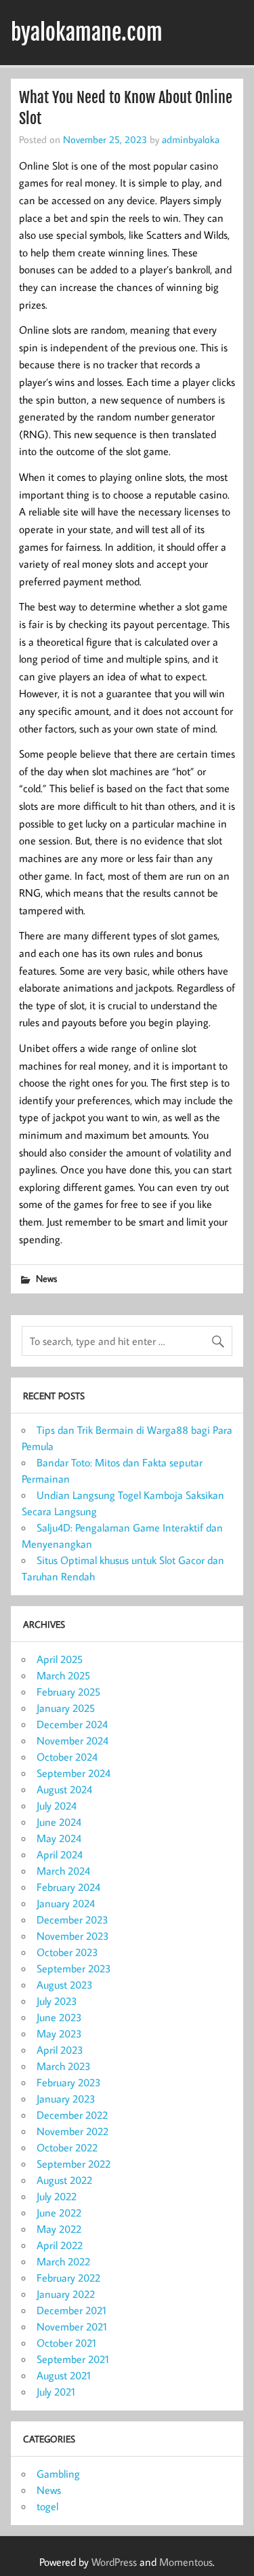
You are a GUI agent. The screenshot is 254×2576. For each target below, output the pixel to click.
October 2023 (67, 1952)
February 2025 (68, 1692)
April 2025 (60, 1659)
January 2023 (66, 2099)
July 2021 (56, 2392)
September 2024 (73, 1773)
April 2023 (60, 2050)
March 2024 (63, 1871)
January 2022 (66, 2294)
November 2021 (72, 2326)
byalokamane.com (87, 33)
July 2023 (57, 2001)
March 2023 (64, 2066)
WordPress (114, 2562)
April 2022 (60, 2245)
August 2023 (65, 1985)
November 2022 (72, 2131)
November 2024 (72, 1740)
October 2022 (67, 2147)
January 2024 (66, 1903)
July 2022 (57, 2196)
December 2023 (72, 1919)
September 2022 (73, 2164)
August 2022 (64, 2180)
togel (47, 2506)
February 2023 (69, 2082)
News (46, 1278)
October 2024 (67, 1757)
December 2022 (72, 2115)
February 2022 (68, 2278)
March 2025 (63, 1675)
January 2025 (66, 1708)
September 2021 (73, 2359)
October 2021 (66, 2343)
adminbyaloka (191, 139)
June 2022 (59, 2212)
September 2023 (74, 1968)
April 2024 (60, 1854)
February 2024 (68, 1887)
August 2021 (64, 2375)
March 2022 (63, 2261)
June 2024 (59, 1822)
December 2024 (72, 1724)
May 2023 (59, 2033)
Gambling (58, 2474)
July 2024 (57, 1806)
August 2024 (64, 1789)
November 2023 (73, 1936)
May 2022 (59, 2229)
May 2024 (59, 1838)
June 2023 (59, 2017)
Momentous (186, 2562)
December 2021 (71, 2310)
